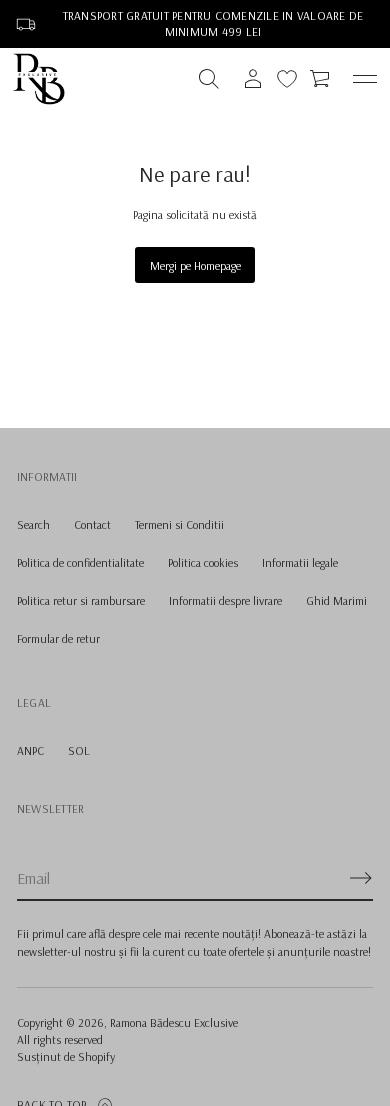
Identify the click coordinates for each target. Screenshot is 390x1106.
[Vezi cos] (321, 79)
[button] (209, 79)
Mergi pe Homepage (195, 265)
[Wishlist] (287, 79)
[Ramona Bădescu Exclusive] (39, 79)
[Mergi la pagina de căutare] (209, 79)
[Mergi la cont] (253, 79)
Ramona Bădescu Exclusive (174, 1022)
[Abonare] (361, 878)
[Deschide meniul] (365, 79)
